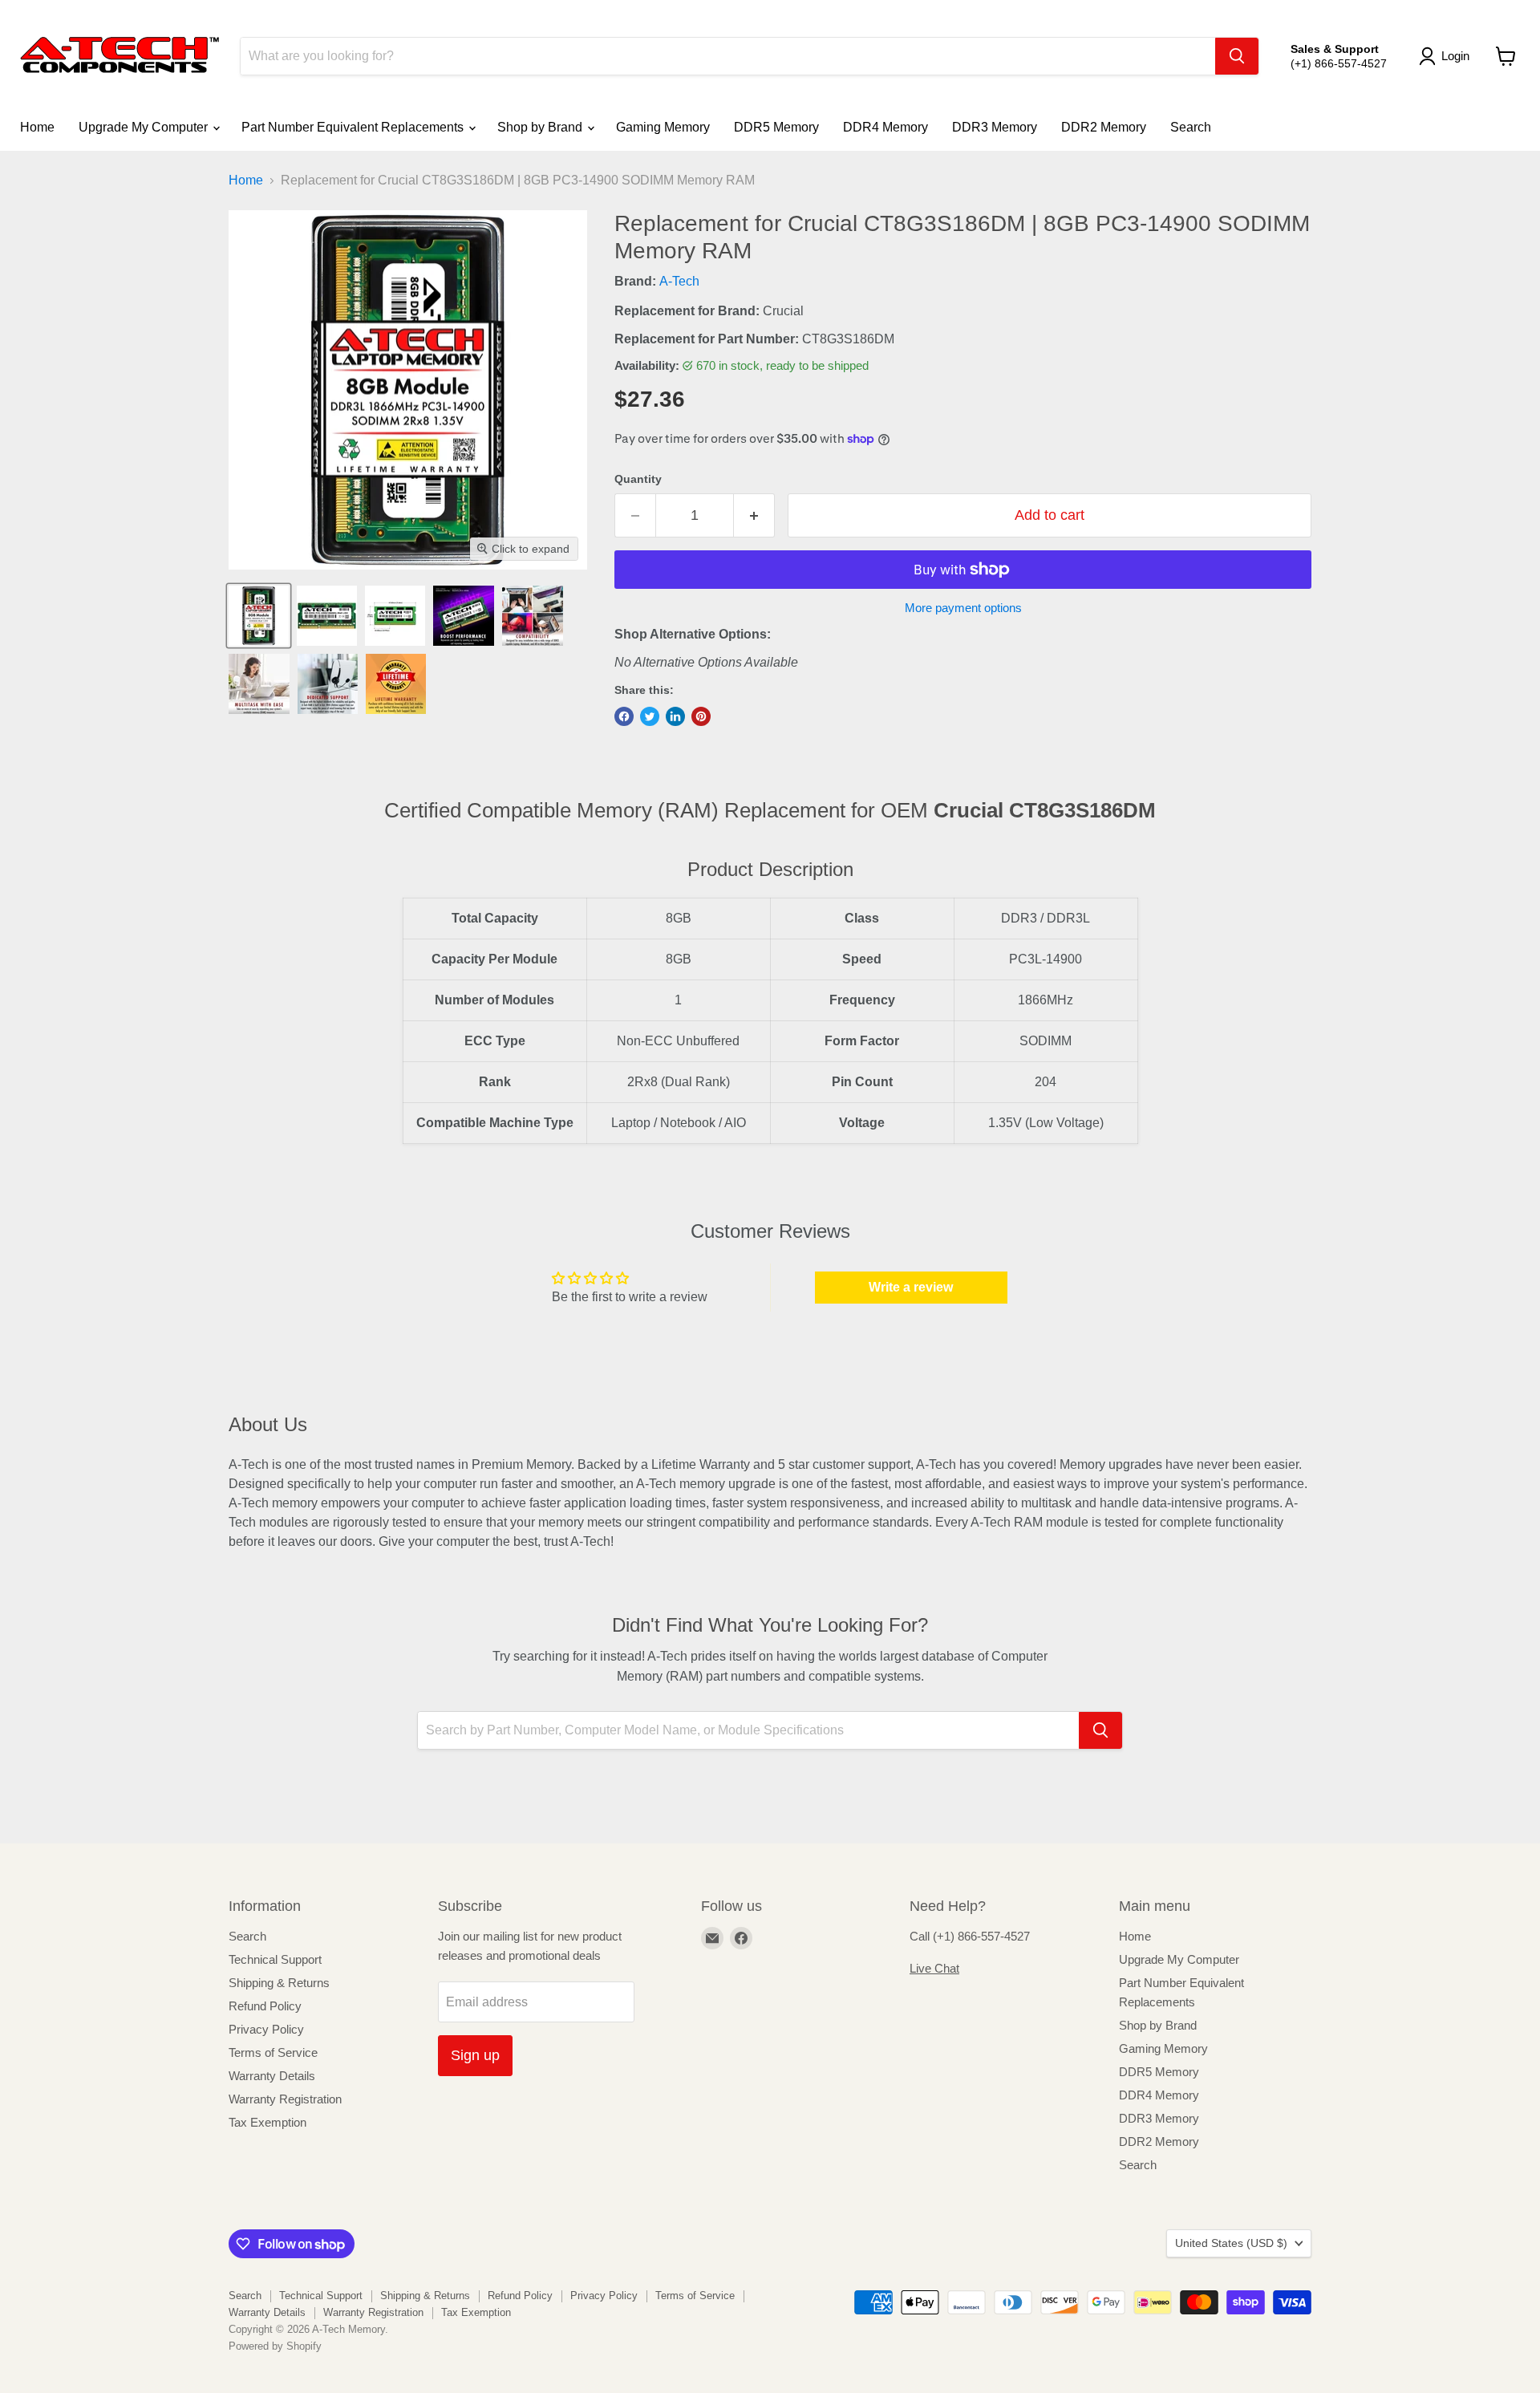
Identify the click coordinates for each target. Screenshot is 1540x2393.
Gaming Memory (663, 127)
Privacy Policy (266, 2029)
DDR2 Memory (1104, 127)
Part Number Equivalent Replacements (354, 127)
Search (1191, 127)
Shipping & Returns (279, 1983)
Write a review (911, 1287)
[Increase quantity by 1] (754, 515)
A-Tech (679, 281)
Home (37, 127)
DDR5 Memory (776, 127)
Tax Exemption (267, 2122)
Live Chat (934, 1968)
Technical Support (275, 1959)
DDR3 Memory (995, 127)
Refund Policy (265, 2006)
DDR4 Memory (885, 127)
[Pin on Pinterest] (701, 716)
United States (1231, 2243)
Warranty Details (272, 2076)
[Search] (1237, 56)
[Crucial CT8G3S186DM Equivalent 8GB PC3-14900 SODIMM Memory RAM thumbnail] (259, 616)
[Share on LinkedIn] (675, 716)
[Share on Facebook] (624, 716)
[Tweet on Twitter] (650, 716)
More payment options (963, 608)
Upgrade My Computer (145, 127)
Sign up (475, 2055)
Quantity (638, 479)
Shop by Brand (541, 127)
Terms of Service (273, 2052)
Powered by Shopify (275, 2346)
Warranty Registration (285, 2099)
